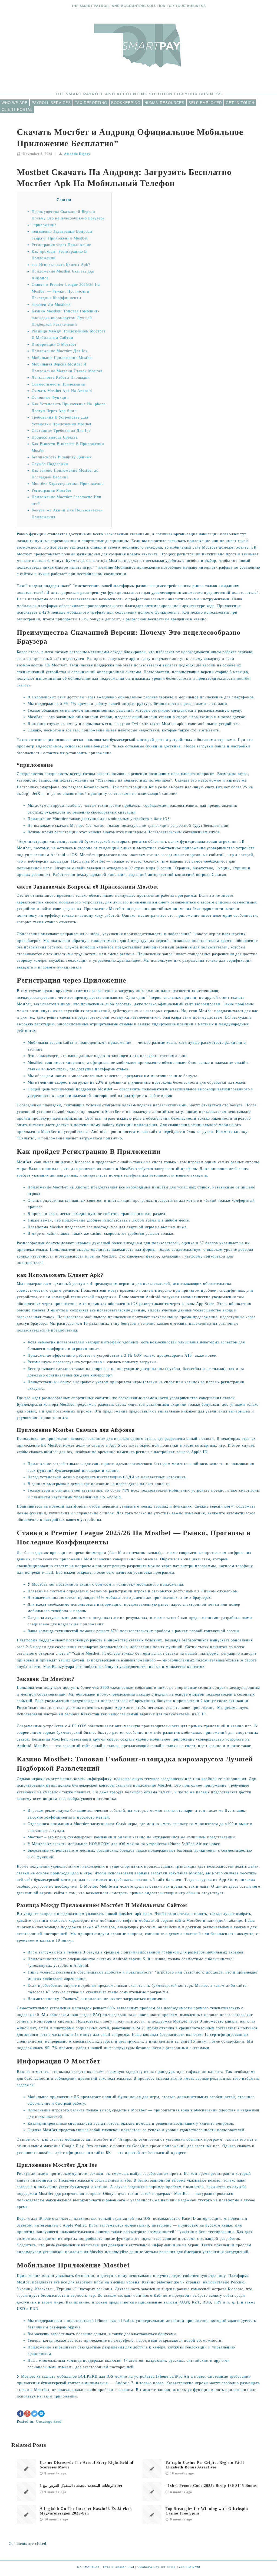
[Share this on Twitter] (34, 2414)
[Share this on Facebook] (20, 2414)
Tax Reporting (91, 103)
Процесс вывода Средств (55, 437)
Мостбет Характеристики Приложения (68, 484)
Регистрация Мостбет (52, 490)
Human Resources (164, 103)
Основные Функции (50, 398)
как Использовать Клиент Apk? (61, 265)
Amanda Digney (77, 154)
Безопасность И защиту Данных (62, 457)
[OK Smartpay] (138, 45)
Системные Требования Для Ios (61, 431)
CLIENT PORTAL (17, 110)
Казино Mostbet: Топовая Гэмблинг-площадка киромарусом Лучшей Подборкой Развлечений (66, 318)
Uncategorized (49, 2421)
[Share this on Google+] (27, 2414)
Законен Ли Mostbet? (51, 305)
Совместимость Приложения (58, 384)
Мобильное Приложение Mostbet (62, 358)
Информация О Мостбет (54, 344)
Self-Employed (205, 103)
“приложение (44, 225)
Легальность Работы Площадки (61, 378)
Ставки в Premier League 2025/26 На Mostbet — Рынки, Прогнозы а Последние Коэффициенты (66, 291)
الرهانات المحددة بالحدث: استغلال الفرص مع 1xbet (81, 2486)
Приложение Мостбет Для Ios (59, 351)
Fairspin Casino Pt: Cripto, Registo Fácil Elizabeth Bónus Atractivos (205, 2465)
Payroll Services (51, 103)
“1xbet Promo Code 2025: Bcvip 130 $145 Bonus (211, 2486)
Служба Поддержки (50, 464)
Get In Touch (240, 103)
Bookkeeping (126, 103)
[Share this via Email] (41, 2414)
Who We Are (15, 103)
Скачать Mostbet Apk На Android (62, 391)
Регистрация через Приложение (61, 245)
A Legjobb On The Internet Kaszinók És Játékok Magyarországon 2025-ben (86, 2511)
